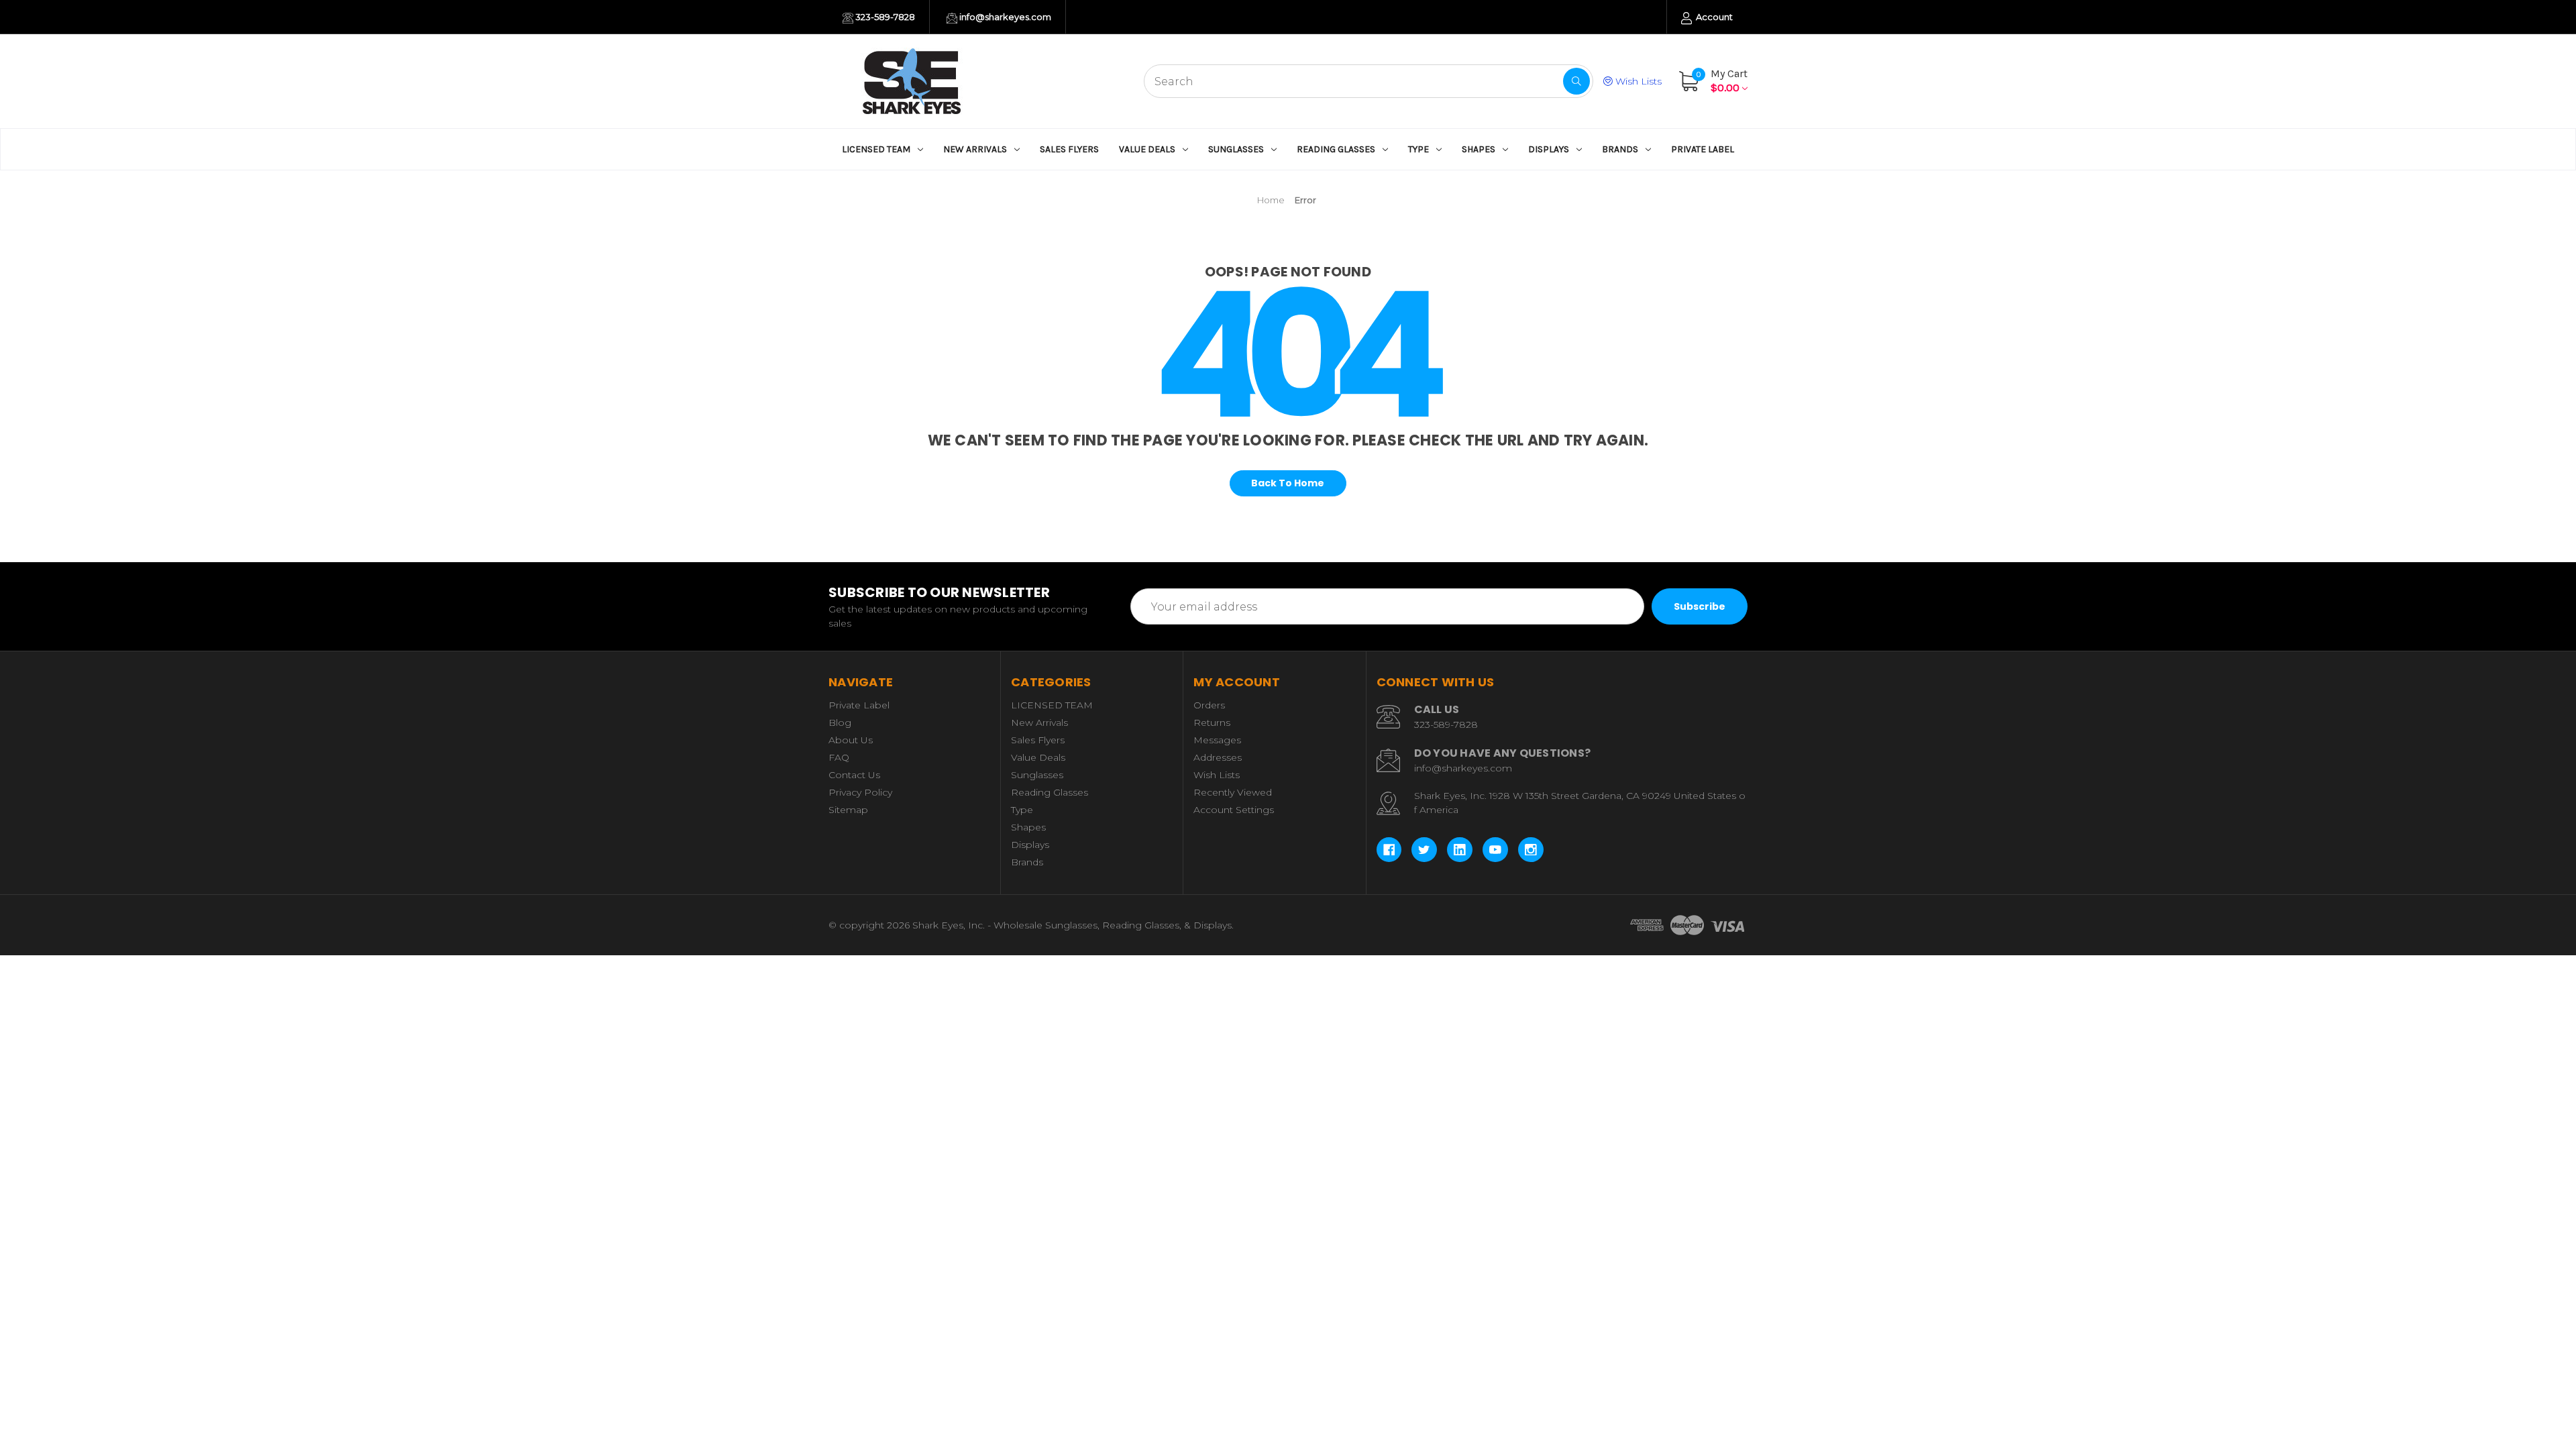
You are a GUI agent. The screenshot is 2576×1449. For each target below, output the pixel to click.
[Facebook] (1389, 850)
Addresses (1218, 757)
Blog (840, 722)
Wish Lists (1637, 81)
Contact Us (854, 775)
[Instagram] (1531, 850)
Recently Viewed (1233, 792)
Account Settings (1234, 810)
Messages (1217, 740)
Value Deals (1147, 149)
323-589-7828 (884, 17)
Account (1713, 17)
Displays (1549, 149)
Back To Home (1288, 483)
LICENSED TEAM (876, 149)
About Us (851, 740)
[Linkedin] (1460, 850)
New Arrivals (975, 149)
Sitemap (848, 810)
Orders (1209, 705)
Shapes (1479, 149)
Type (1418, 149)
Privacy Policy (860, 792)
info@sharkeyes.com (1004, 17)
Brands (1620, 149)
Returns (1212, 722)
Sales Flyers (1069, 149)
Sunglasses (1236, 149)
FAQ (839, 757)
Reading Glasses (1336, 149)
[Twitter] (1424, 850)
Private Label (1703, 149)
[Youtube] (1495, 850)
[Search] (1576, 81)
